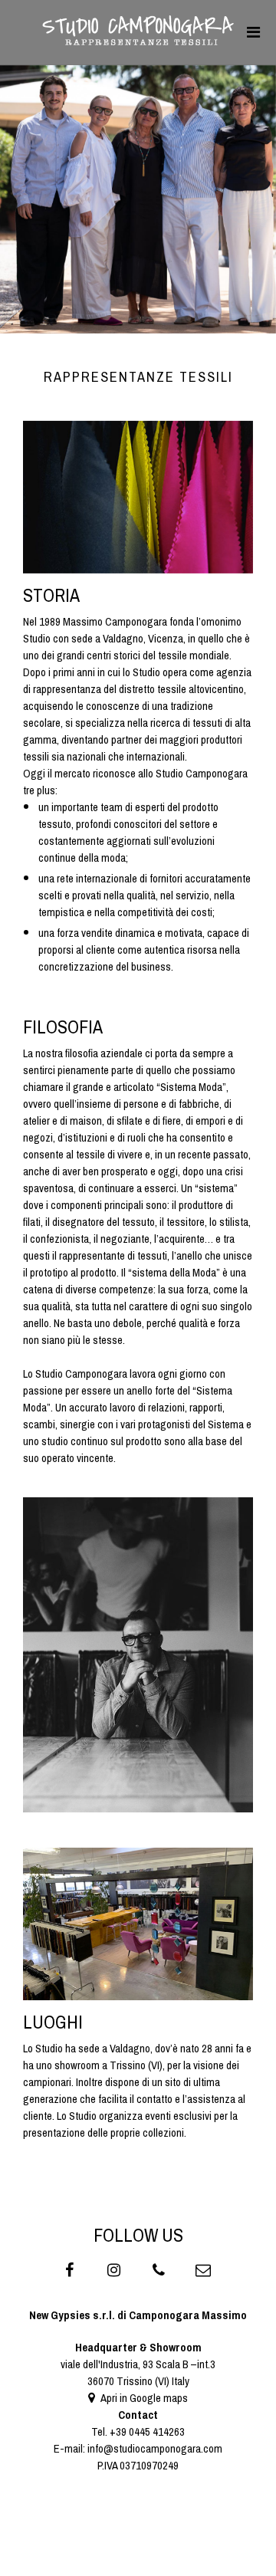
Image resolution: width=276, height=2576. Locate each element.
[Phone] (161, 2272)
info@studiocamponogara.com (155, 2449)
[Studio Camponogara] (138, 41)
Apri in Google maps (143, 2398)
